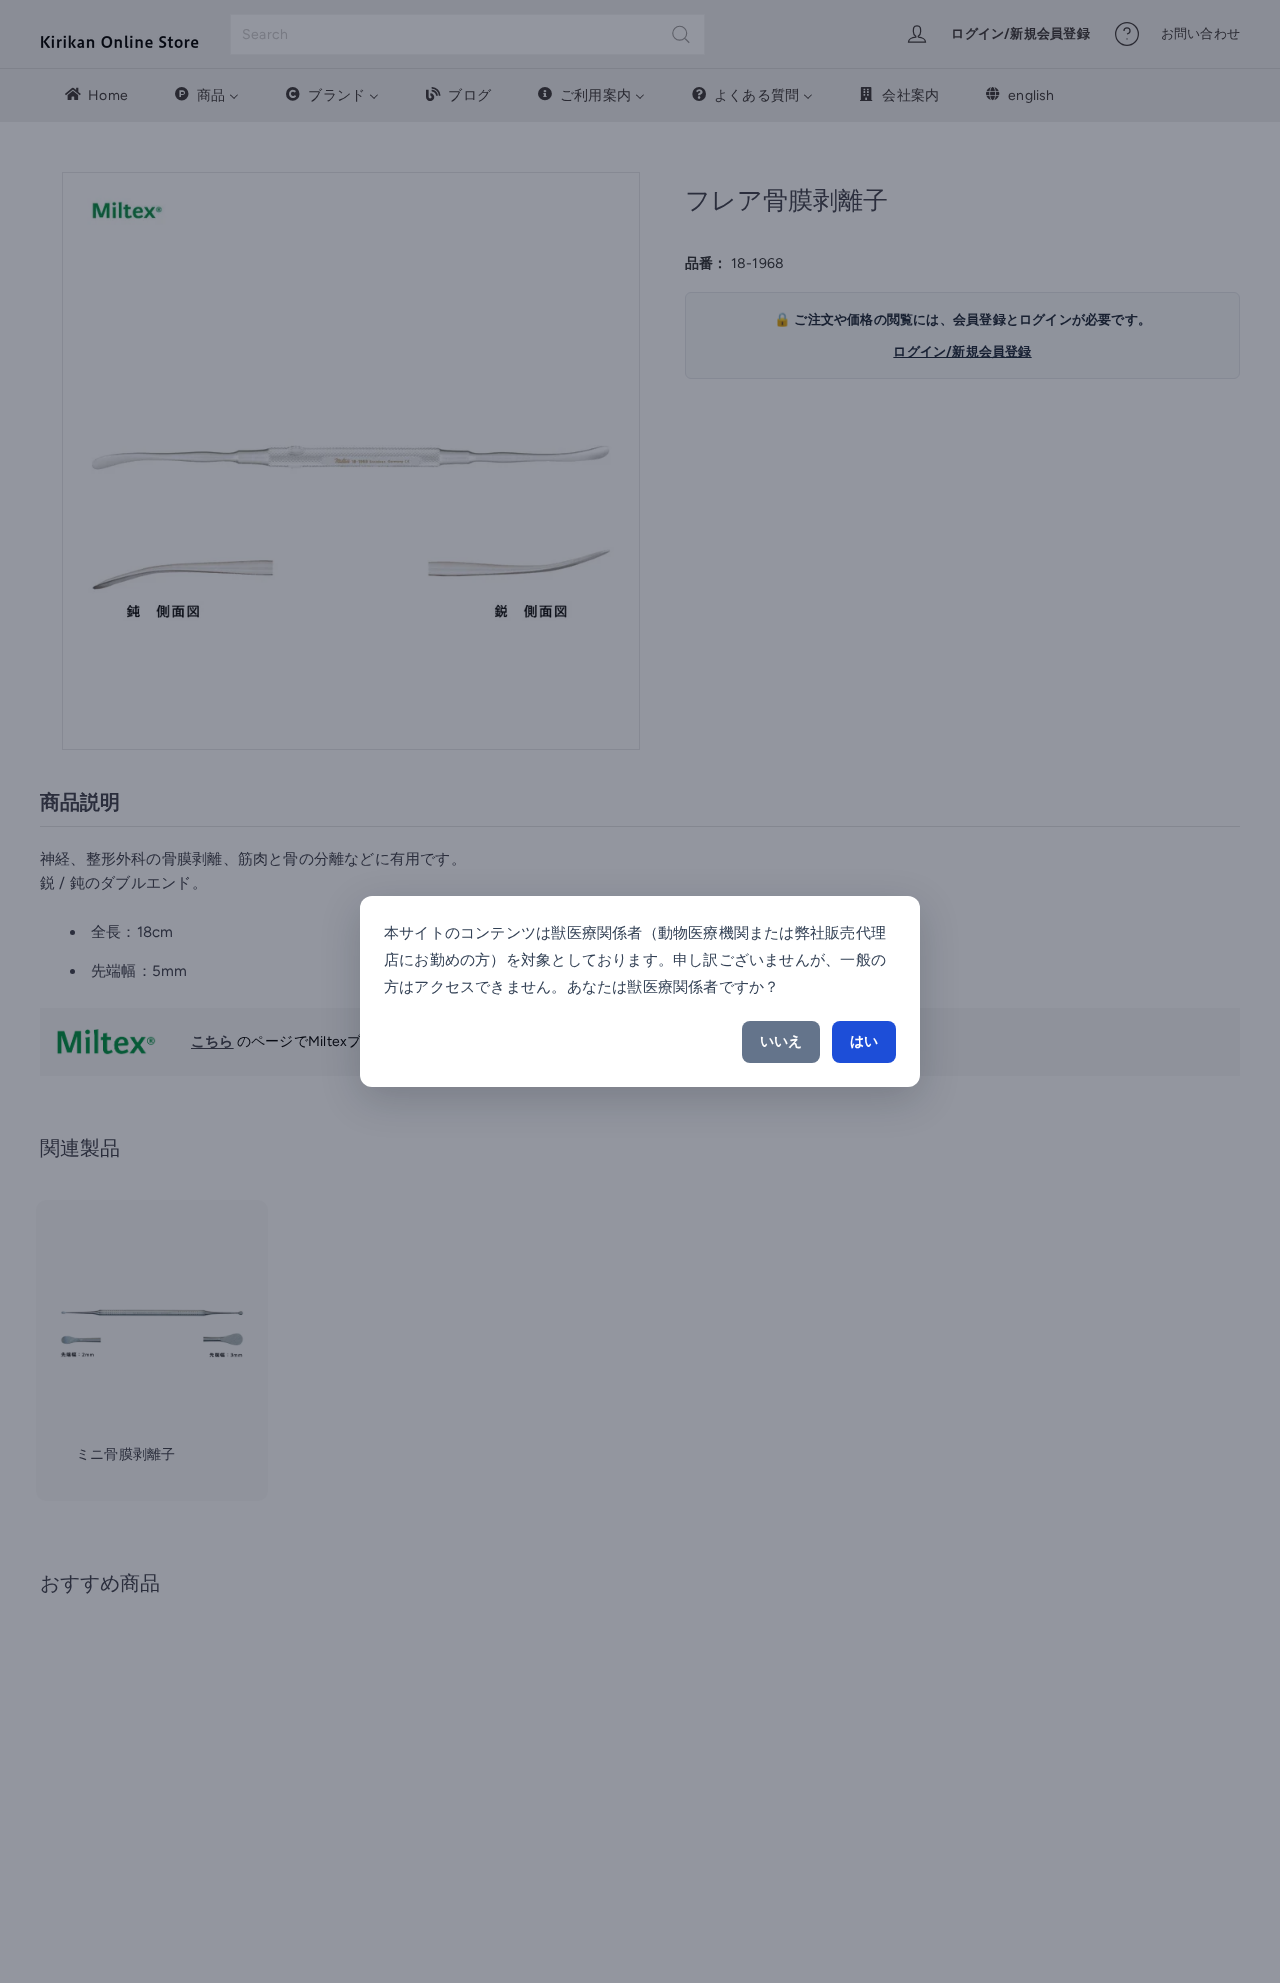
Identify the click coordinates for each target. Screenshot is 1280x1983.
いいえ (781, 1041)
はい (864, 1041)
